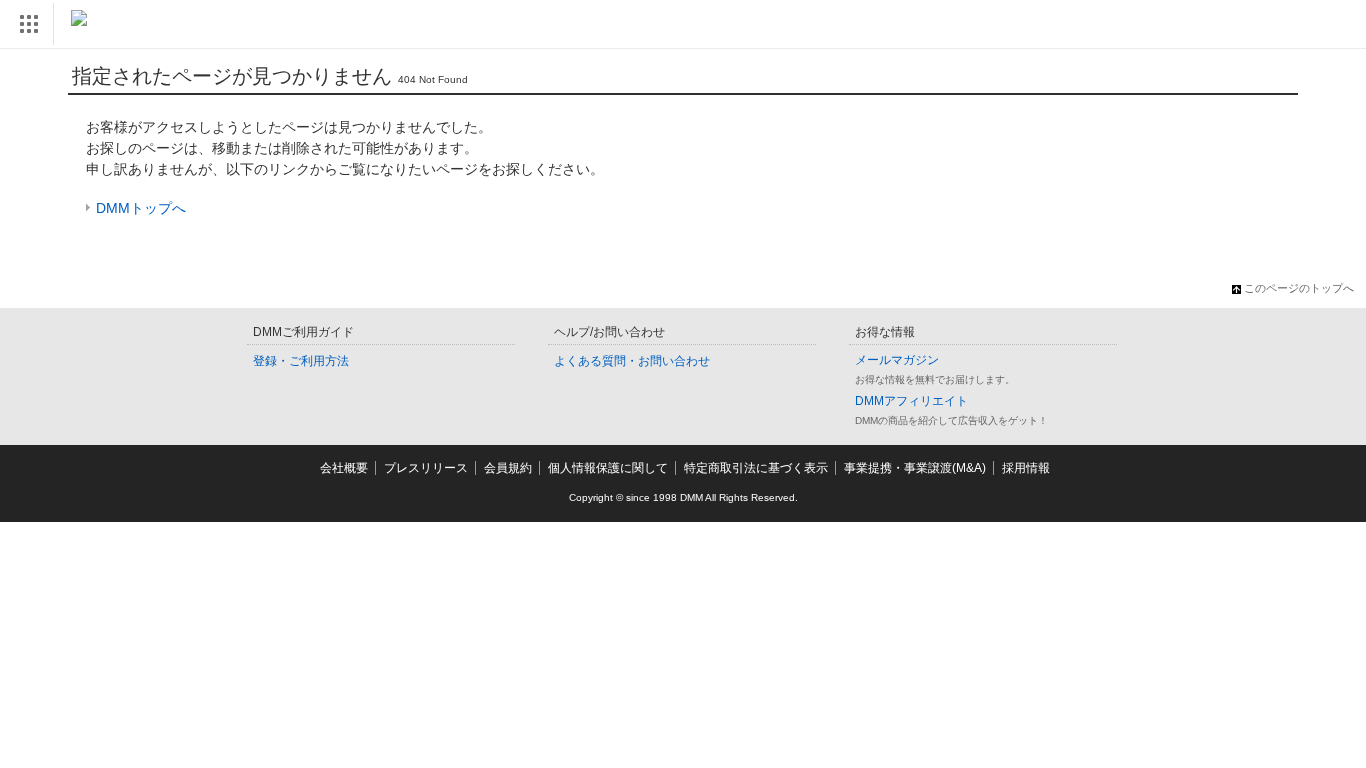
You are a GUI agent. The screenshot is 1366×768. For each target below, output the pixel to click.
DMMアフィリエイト (911, 401)
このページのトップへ (1299, 288)
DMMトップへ (141, 208)
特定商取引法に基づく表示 (756, 468)
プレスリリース (426, 468)
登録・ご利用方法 (301, 361)
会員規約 (508, 468)
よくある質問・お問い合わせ (632, 361)
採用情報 (1026, 468)
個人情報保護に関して (608, 468)
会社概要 (344, 468)
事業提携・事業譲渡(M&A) (915, 468)
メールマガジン (897, 360)
